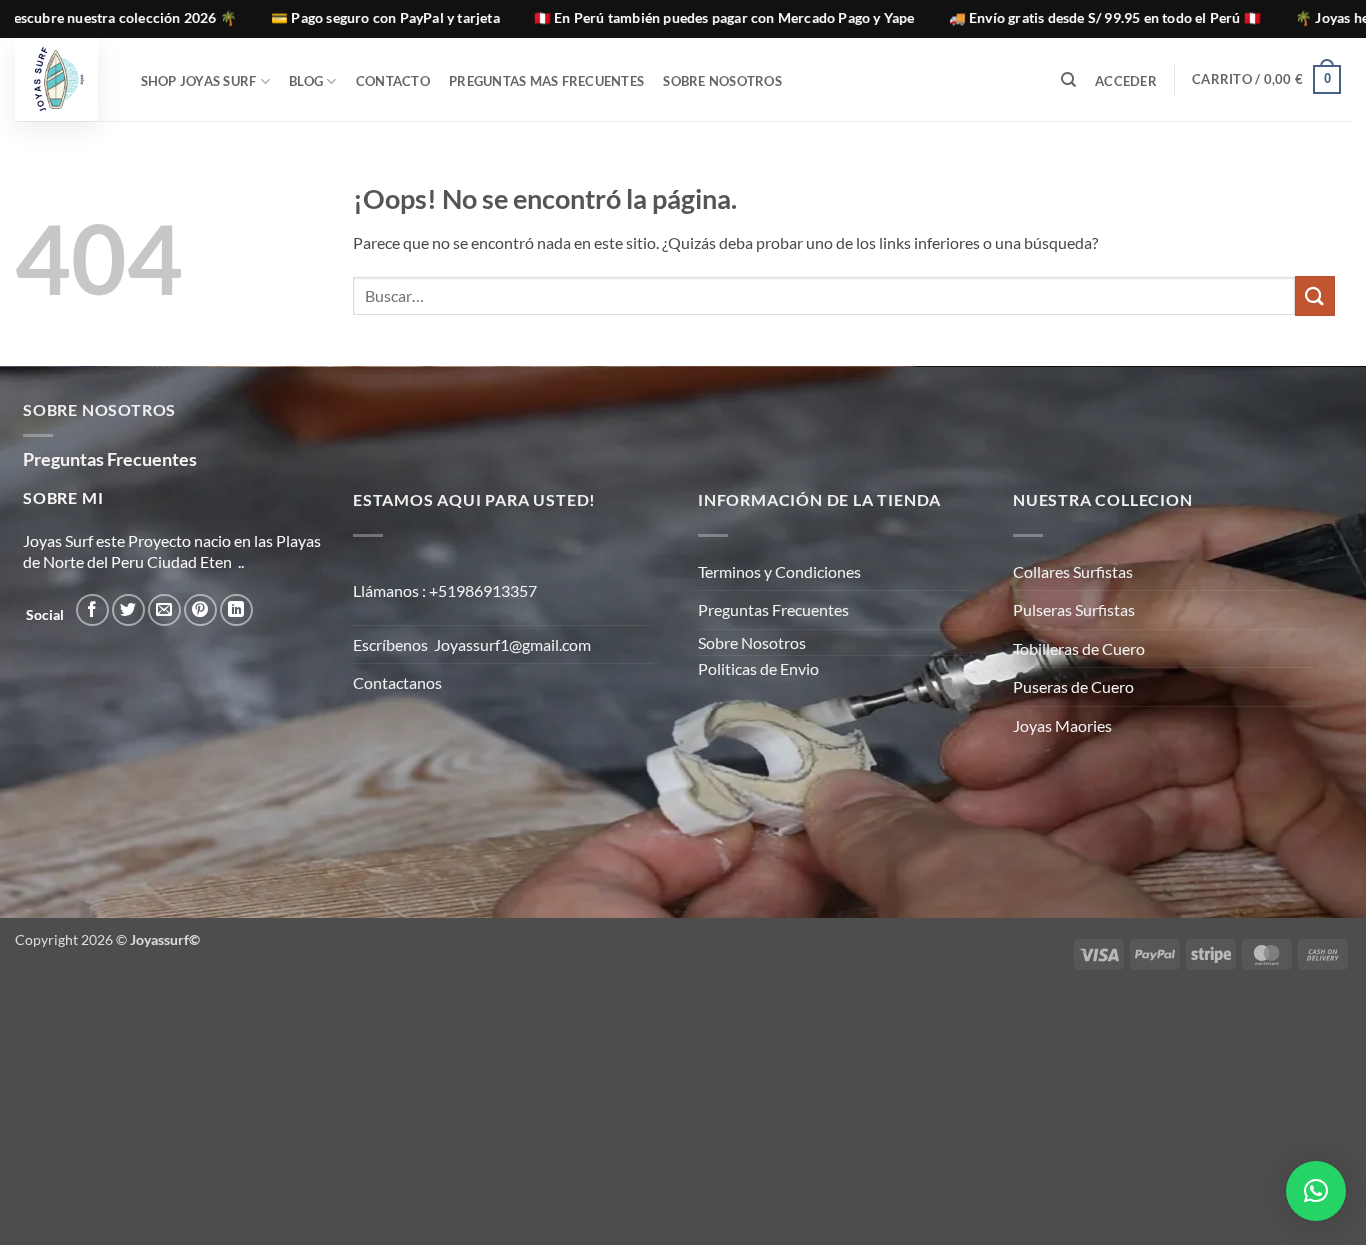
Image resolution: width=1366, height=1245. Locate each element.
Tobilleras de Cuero (1079, 648)
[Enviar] (1315, 295)
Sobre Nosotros (722, 81)
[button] (1126, 81)
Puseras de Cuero (1073, 686)
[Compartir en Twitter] (128, 610)
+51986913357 (483, 590)
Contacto (393, 81)
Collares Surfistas (1073, 571)
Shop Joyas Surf (199, 81)
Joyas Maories (1062, 725)
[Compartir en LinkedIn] (236, 610)
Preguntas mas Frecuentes (546, 81)
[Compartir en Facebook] (92, 610)
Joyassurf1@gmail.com (512, 644)
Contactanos (397, 682)
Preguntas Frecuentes (773, 609)
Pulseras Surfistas (1074, 609)
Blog (306, 81)
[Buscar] (1068, 80)
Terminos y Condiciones (779, 571)
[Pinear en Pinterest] (200, 610)
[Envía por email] (164, 610)
